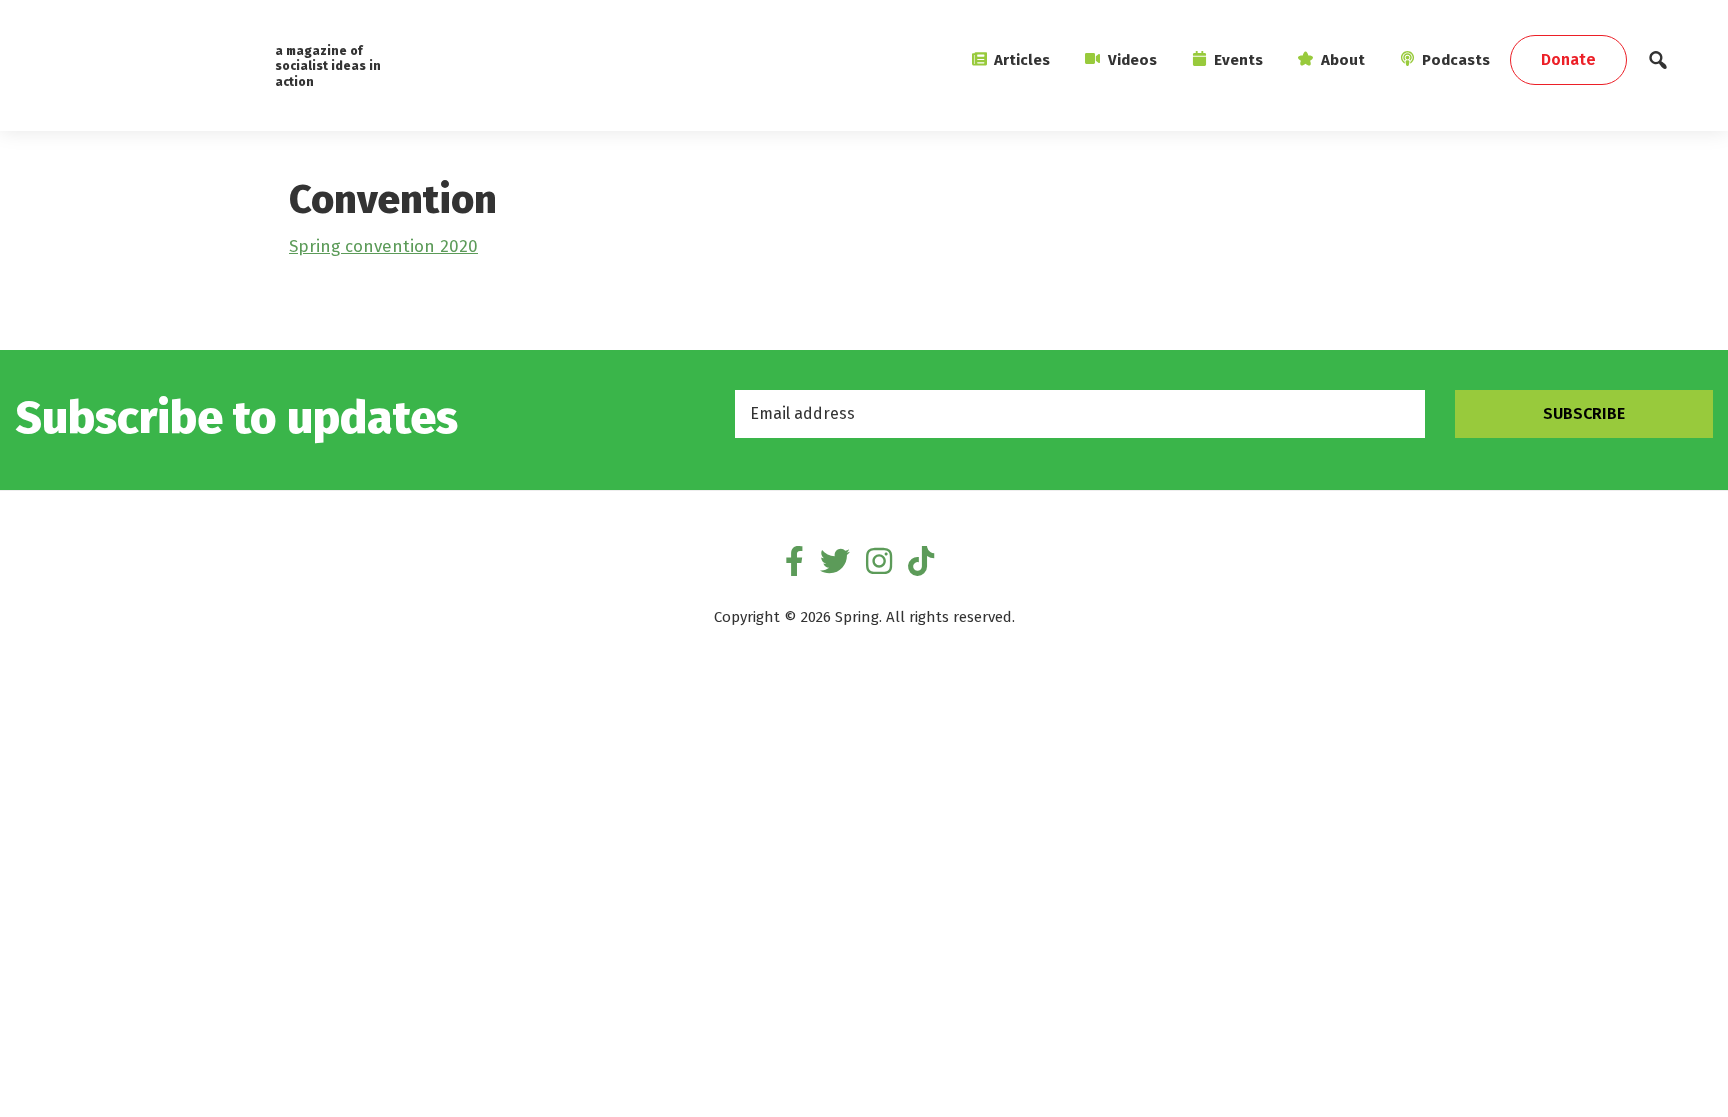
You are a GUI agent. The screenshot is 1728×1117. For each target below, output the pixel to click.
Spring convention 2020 (383, 246)
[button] (1658, 65)
